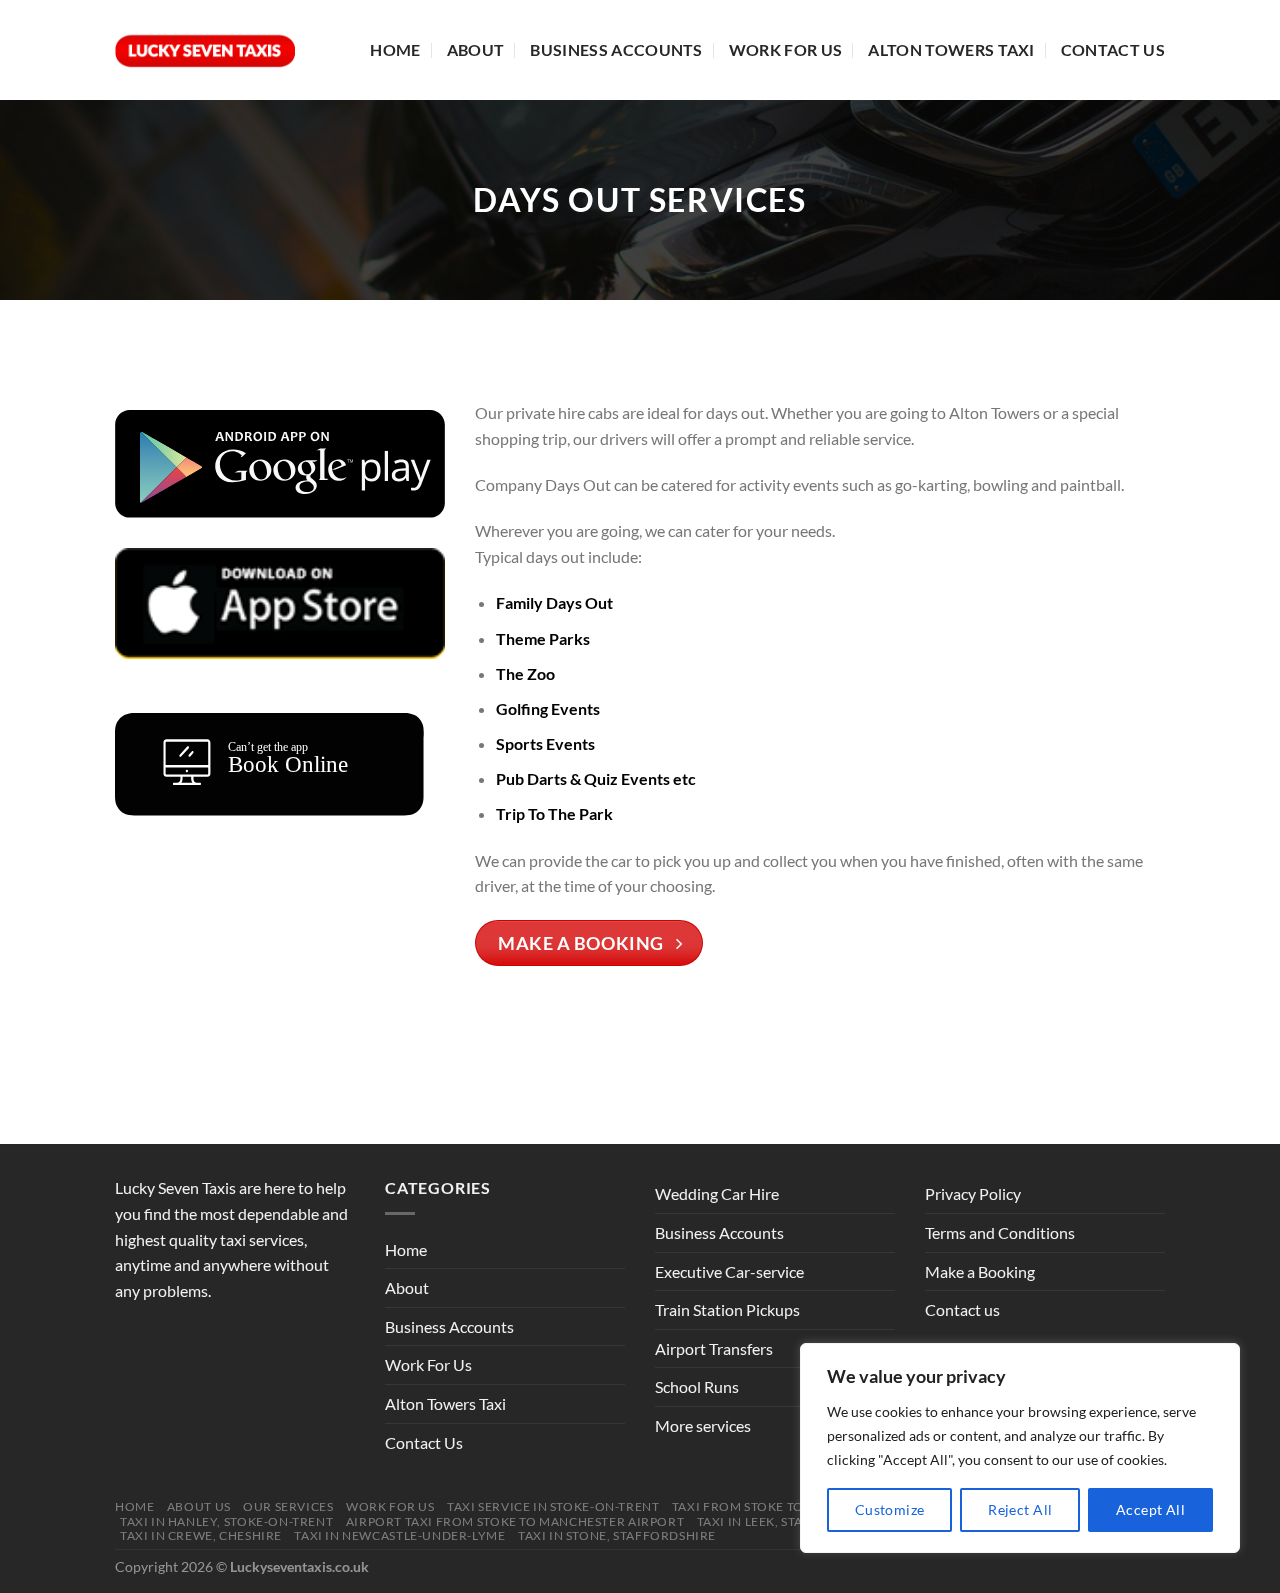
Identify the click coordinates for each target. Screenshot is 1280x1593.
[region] (1020, 1448)
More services (703, 1425)
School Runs (697, 1386)
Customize (890, 1509)
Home (395, 49)
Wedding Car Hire (717, 1193)
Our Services (288, 1506)
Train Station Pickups (727, 1309)
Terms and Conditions (1000, 1232)
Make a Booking (980, 1271)
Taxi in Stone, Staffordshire (617, 1535)
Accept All (1150, 1509)
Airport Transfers (714, 1348)
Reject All (1020, 1509)
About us (199, 1506)
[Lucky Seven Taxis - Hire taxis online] (205, 50)
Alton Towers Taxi (951, 49)
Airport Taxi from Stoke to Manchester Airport (515, 1521)
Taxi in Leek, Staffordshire (791, 1521)
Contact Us (1113, 49)
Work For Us (786, 49)
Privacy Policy (973, 1193)
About (476, 49)
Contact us (962, 1309)
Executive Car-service (729, 1271)
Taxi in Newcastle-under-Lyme (399, 1535)
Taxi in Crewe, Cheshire (201, 1535)
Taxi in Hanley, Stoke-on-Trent (226, 1521)
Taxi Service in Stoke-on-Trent (553, 1506)
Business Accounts (616, 49)
